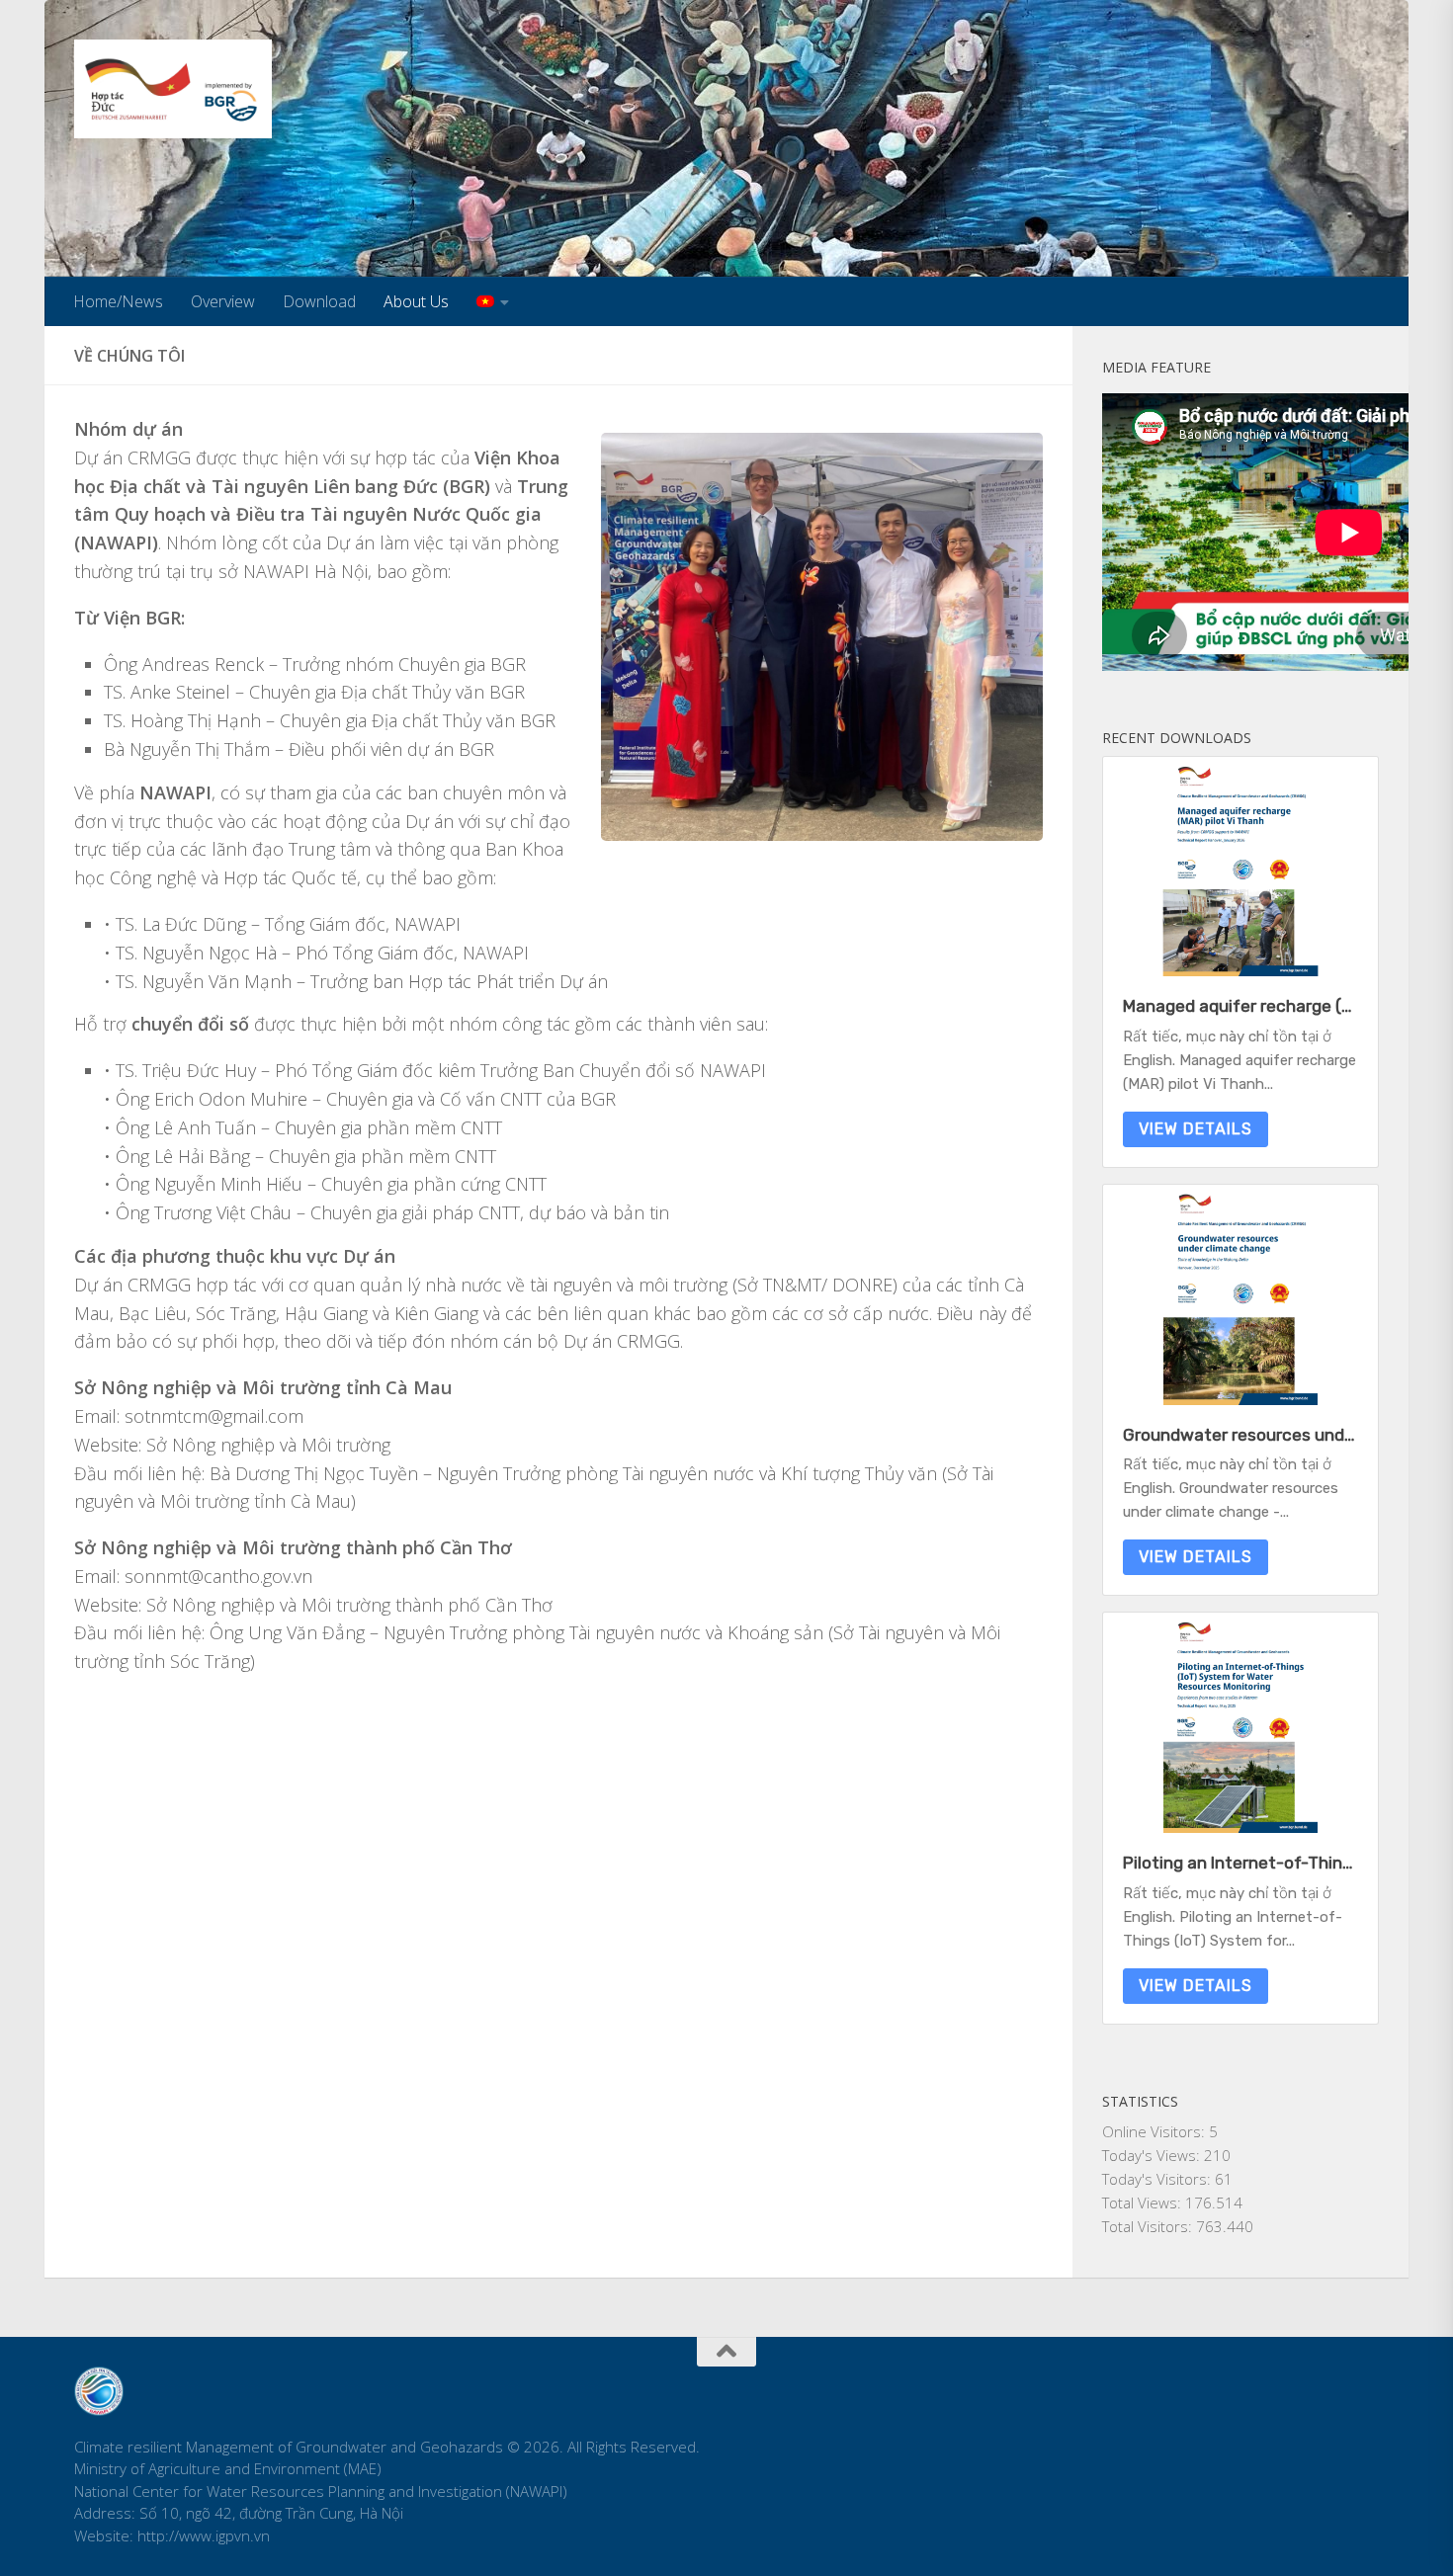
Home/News (118, 301)
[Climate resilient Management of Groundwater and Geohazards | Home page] (173, 89)
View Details (1196, 1129)
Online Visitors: (1155, 2131)
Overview (223, 301)
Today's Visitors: (1158, 2179)
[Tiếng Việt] (493, 301)
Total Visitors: (1149, 2226)
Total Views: (1144, 2202)
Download (319, 301)
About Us (416, 301)
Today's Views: (1153, 2155)
